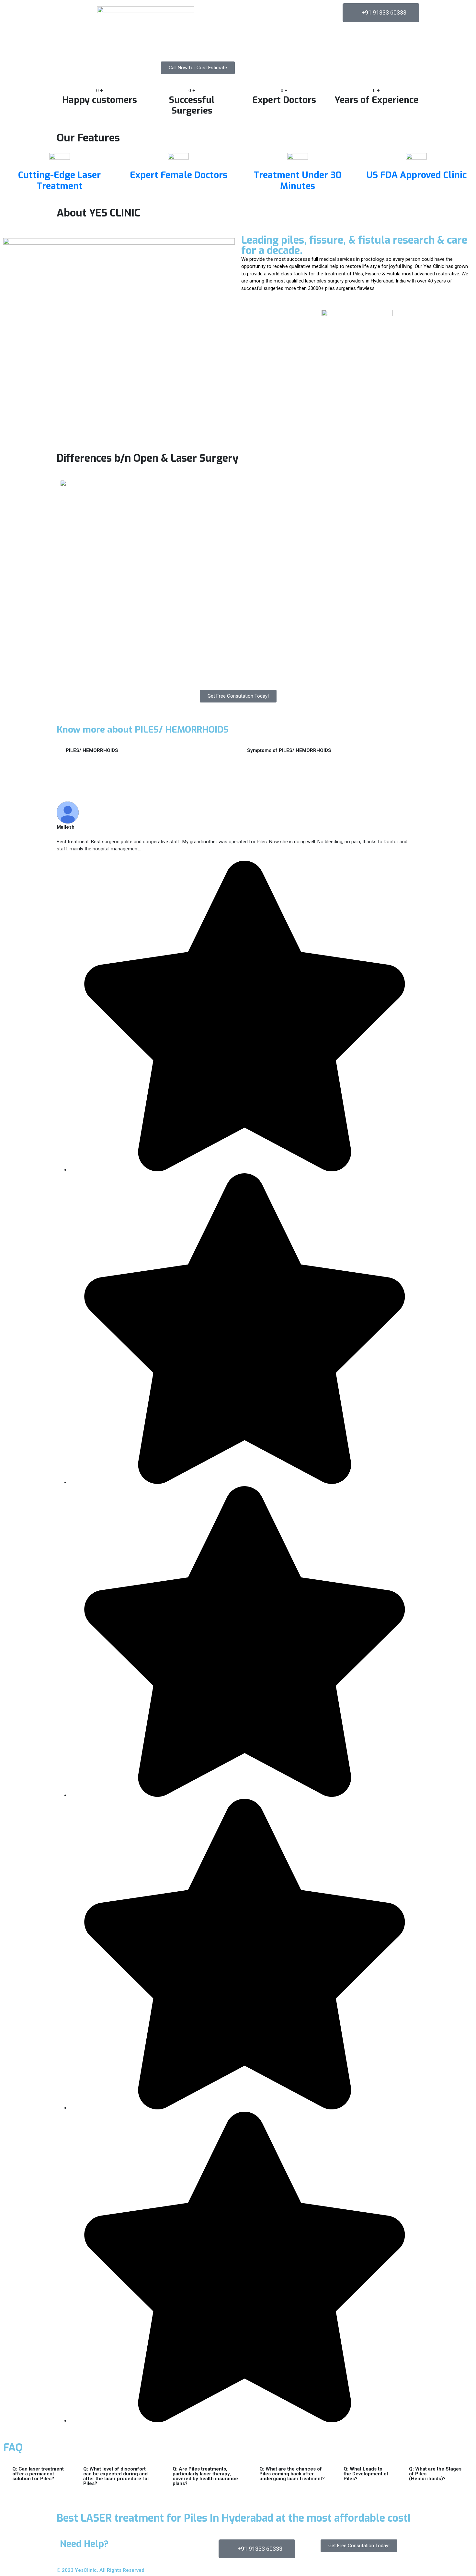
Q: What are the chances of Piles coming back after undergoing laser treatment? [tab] (292, 2474)
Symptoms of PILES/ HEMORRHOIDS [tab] (289, 750)
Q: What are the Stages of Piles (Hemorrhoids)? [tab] (435, 2474)
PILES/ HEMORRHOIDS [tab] (92, 750)
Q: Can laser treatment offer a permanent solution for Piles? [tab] (38, 2474)
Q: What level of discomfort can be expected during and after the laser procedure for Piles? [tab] (116, 2476)
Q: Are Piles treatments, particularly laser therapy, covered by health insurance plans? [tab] (205, 2476)
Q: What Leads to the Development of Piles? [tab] (366, 2474)
